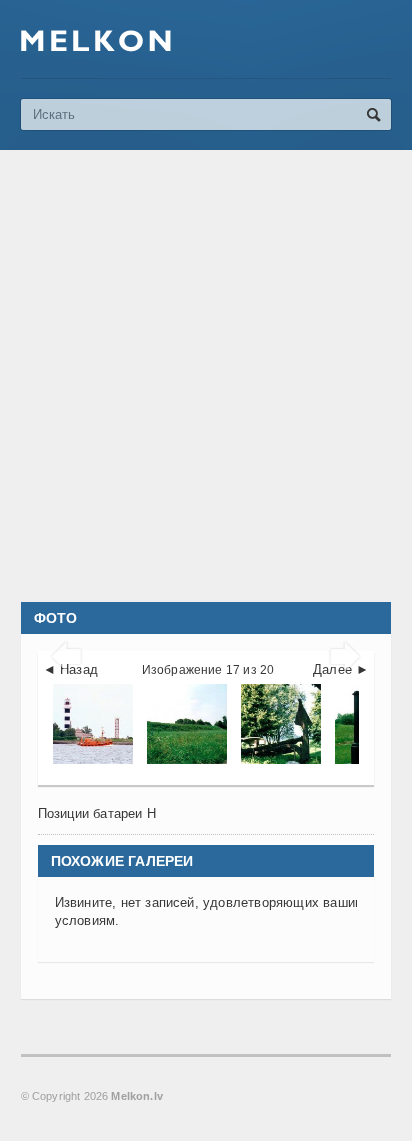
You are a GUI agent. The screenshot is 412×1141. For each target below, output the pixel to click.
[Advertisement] (206, 376)
